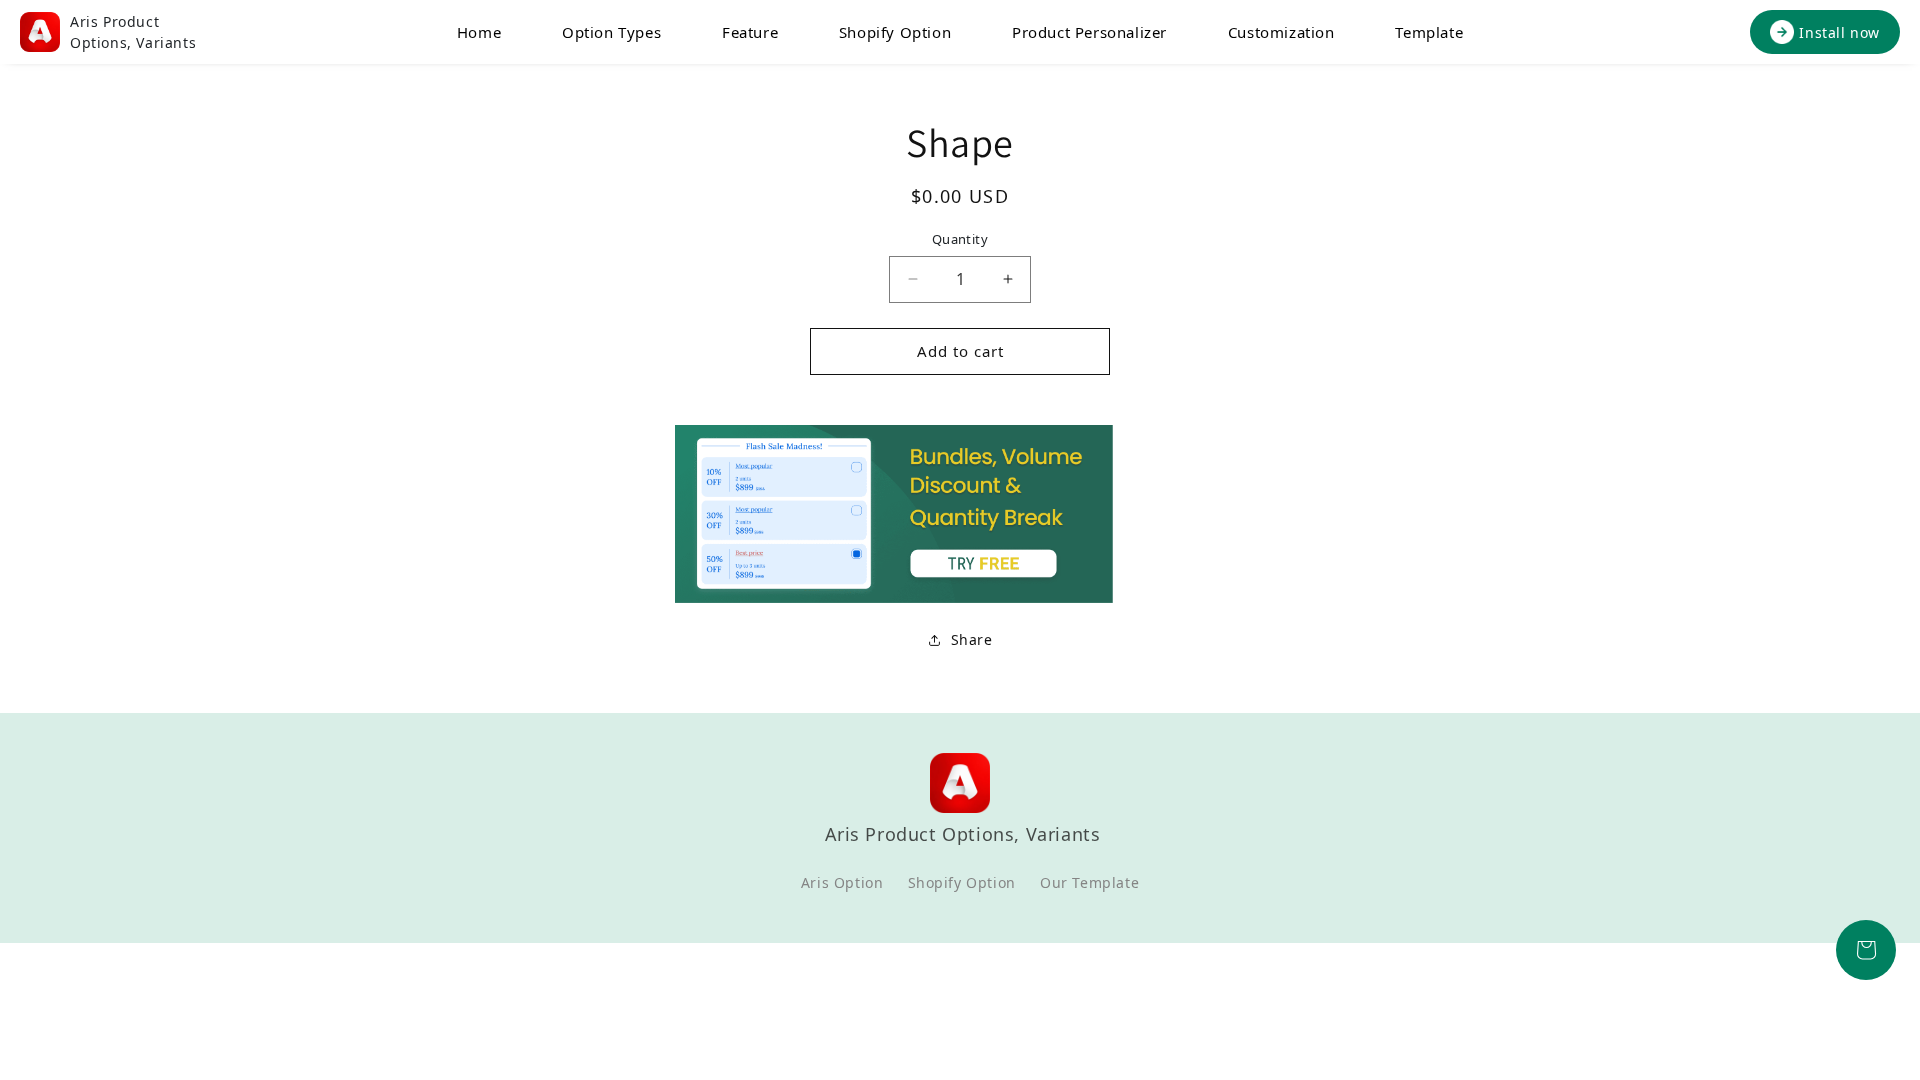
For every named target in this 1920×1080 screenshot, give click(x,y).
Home (479, 32)
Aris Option (842, 882)
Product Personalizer (1089, 32)
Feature (750, 32)
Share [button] (972, 639)
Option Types (611, 32)
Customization (1281, 32)
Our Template (1089, 882)
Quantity (960, 239)
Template (1429, 32)
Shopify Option (895, 32)
